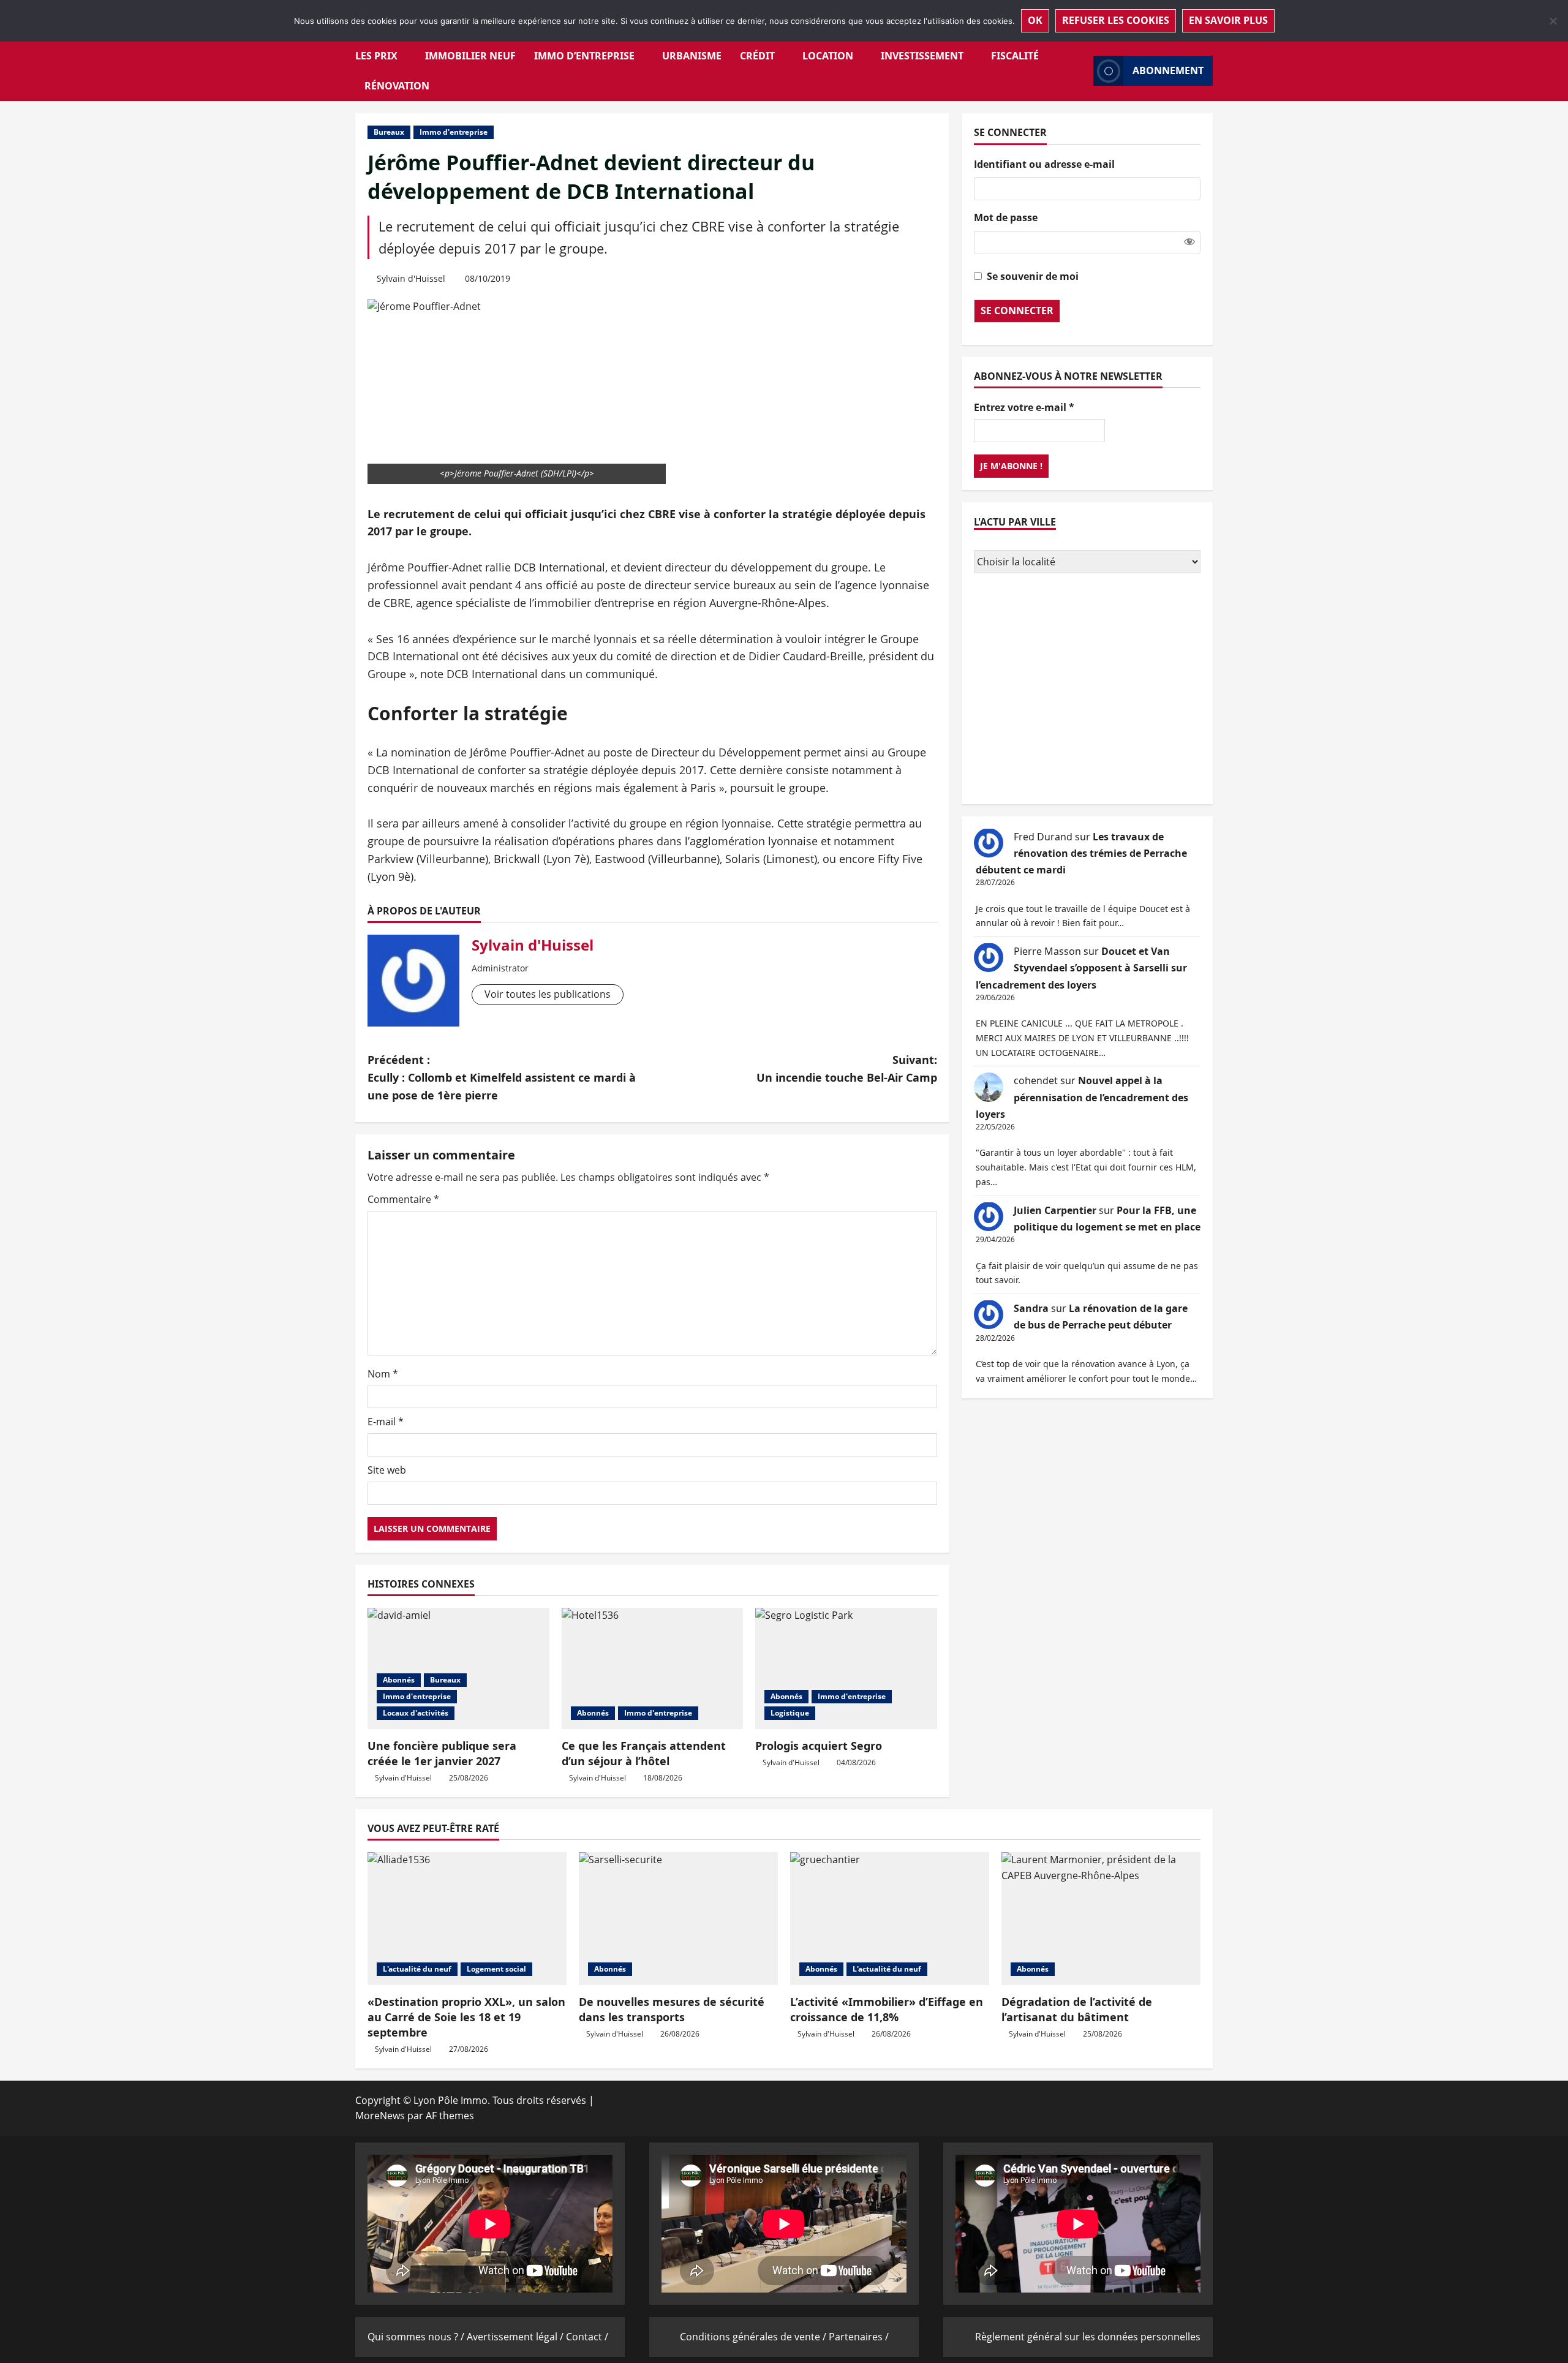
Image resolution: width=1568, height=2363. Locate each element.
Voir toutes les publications (548, 994)
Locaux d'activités (416, 1713)
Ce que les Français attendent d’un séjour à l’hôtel (644, 1753)
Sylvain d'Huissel (411, 278)
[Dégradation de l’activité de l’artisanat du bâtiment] (1101, 1919)
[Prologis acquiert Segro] (846, 1668)
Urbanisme (692, 56)
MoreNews (380, 2116)
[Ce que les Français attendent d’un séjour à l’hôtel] (653, 1668)
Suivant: (847, 1068)
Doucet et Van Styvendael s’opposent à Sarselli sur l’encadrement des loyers (1081, 967)
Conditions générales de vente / (754, 2337)
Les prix (376, 56)
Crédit (757, 56)
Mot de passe (1006, 217)
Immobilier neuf (470, 56)
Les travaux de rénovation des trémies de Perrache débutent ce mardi (1081, 853)
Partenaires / (859, 2337)
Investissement (922, 56)
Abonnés (399, 1680)
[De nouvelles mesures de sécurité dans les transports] (678, 1919)
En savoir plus (1228, 20)
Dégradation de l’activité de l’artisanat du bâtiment (1077, 2009)
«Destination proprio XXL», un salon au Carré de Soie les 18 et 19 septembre (466, 2017)
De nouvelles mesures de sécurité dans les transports (672, 2009)
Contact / (587, 2337)
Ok (1035, 20)
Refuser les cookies (1116, 20)
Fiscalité (1015, 56)
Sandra (1031, 1308)
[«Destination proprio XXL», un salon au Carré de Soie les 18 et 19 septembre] (467, 1919)
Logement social (496, 1969)
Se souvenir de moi (1033, 276)
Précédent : (502, 1077)
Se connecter (1017, 310)
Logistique (790, 1713)
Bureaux (389, 132)
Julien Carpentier (1055, 1210)
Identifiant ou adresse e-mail (1044, 164)
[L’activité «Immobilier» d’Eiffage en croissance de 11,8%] (890, 1919)
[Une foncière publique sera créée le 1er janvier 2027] (458, 1668)
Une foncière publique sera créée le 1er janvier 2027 (442, 1753)
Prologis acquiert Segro (819, 1746)
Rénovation (397, 86)
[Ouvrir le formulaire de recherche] (1080, 71)
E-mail (386, 1422)
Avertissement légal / (516, 2337)
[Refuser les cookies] (1553, 21)
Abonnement (1168, 70)
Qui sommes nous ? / (417, 2337)
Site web (387, 1470)
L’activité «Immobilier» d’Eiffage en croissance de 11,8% (887, 2009)
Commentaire (403, 1199)
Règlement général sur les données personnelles (1088, 2337)
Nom (383, 1374)
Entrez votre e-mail (1024, 407)
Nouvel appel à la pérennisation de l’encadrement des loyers (1082, 1097)
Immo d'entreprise (454, 132)
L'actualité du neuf (417, 1969)
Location (828, 56)
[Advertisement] (1087, 690)
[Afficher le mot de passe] (1189, 242)
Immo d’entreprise (584, 56)
